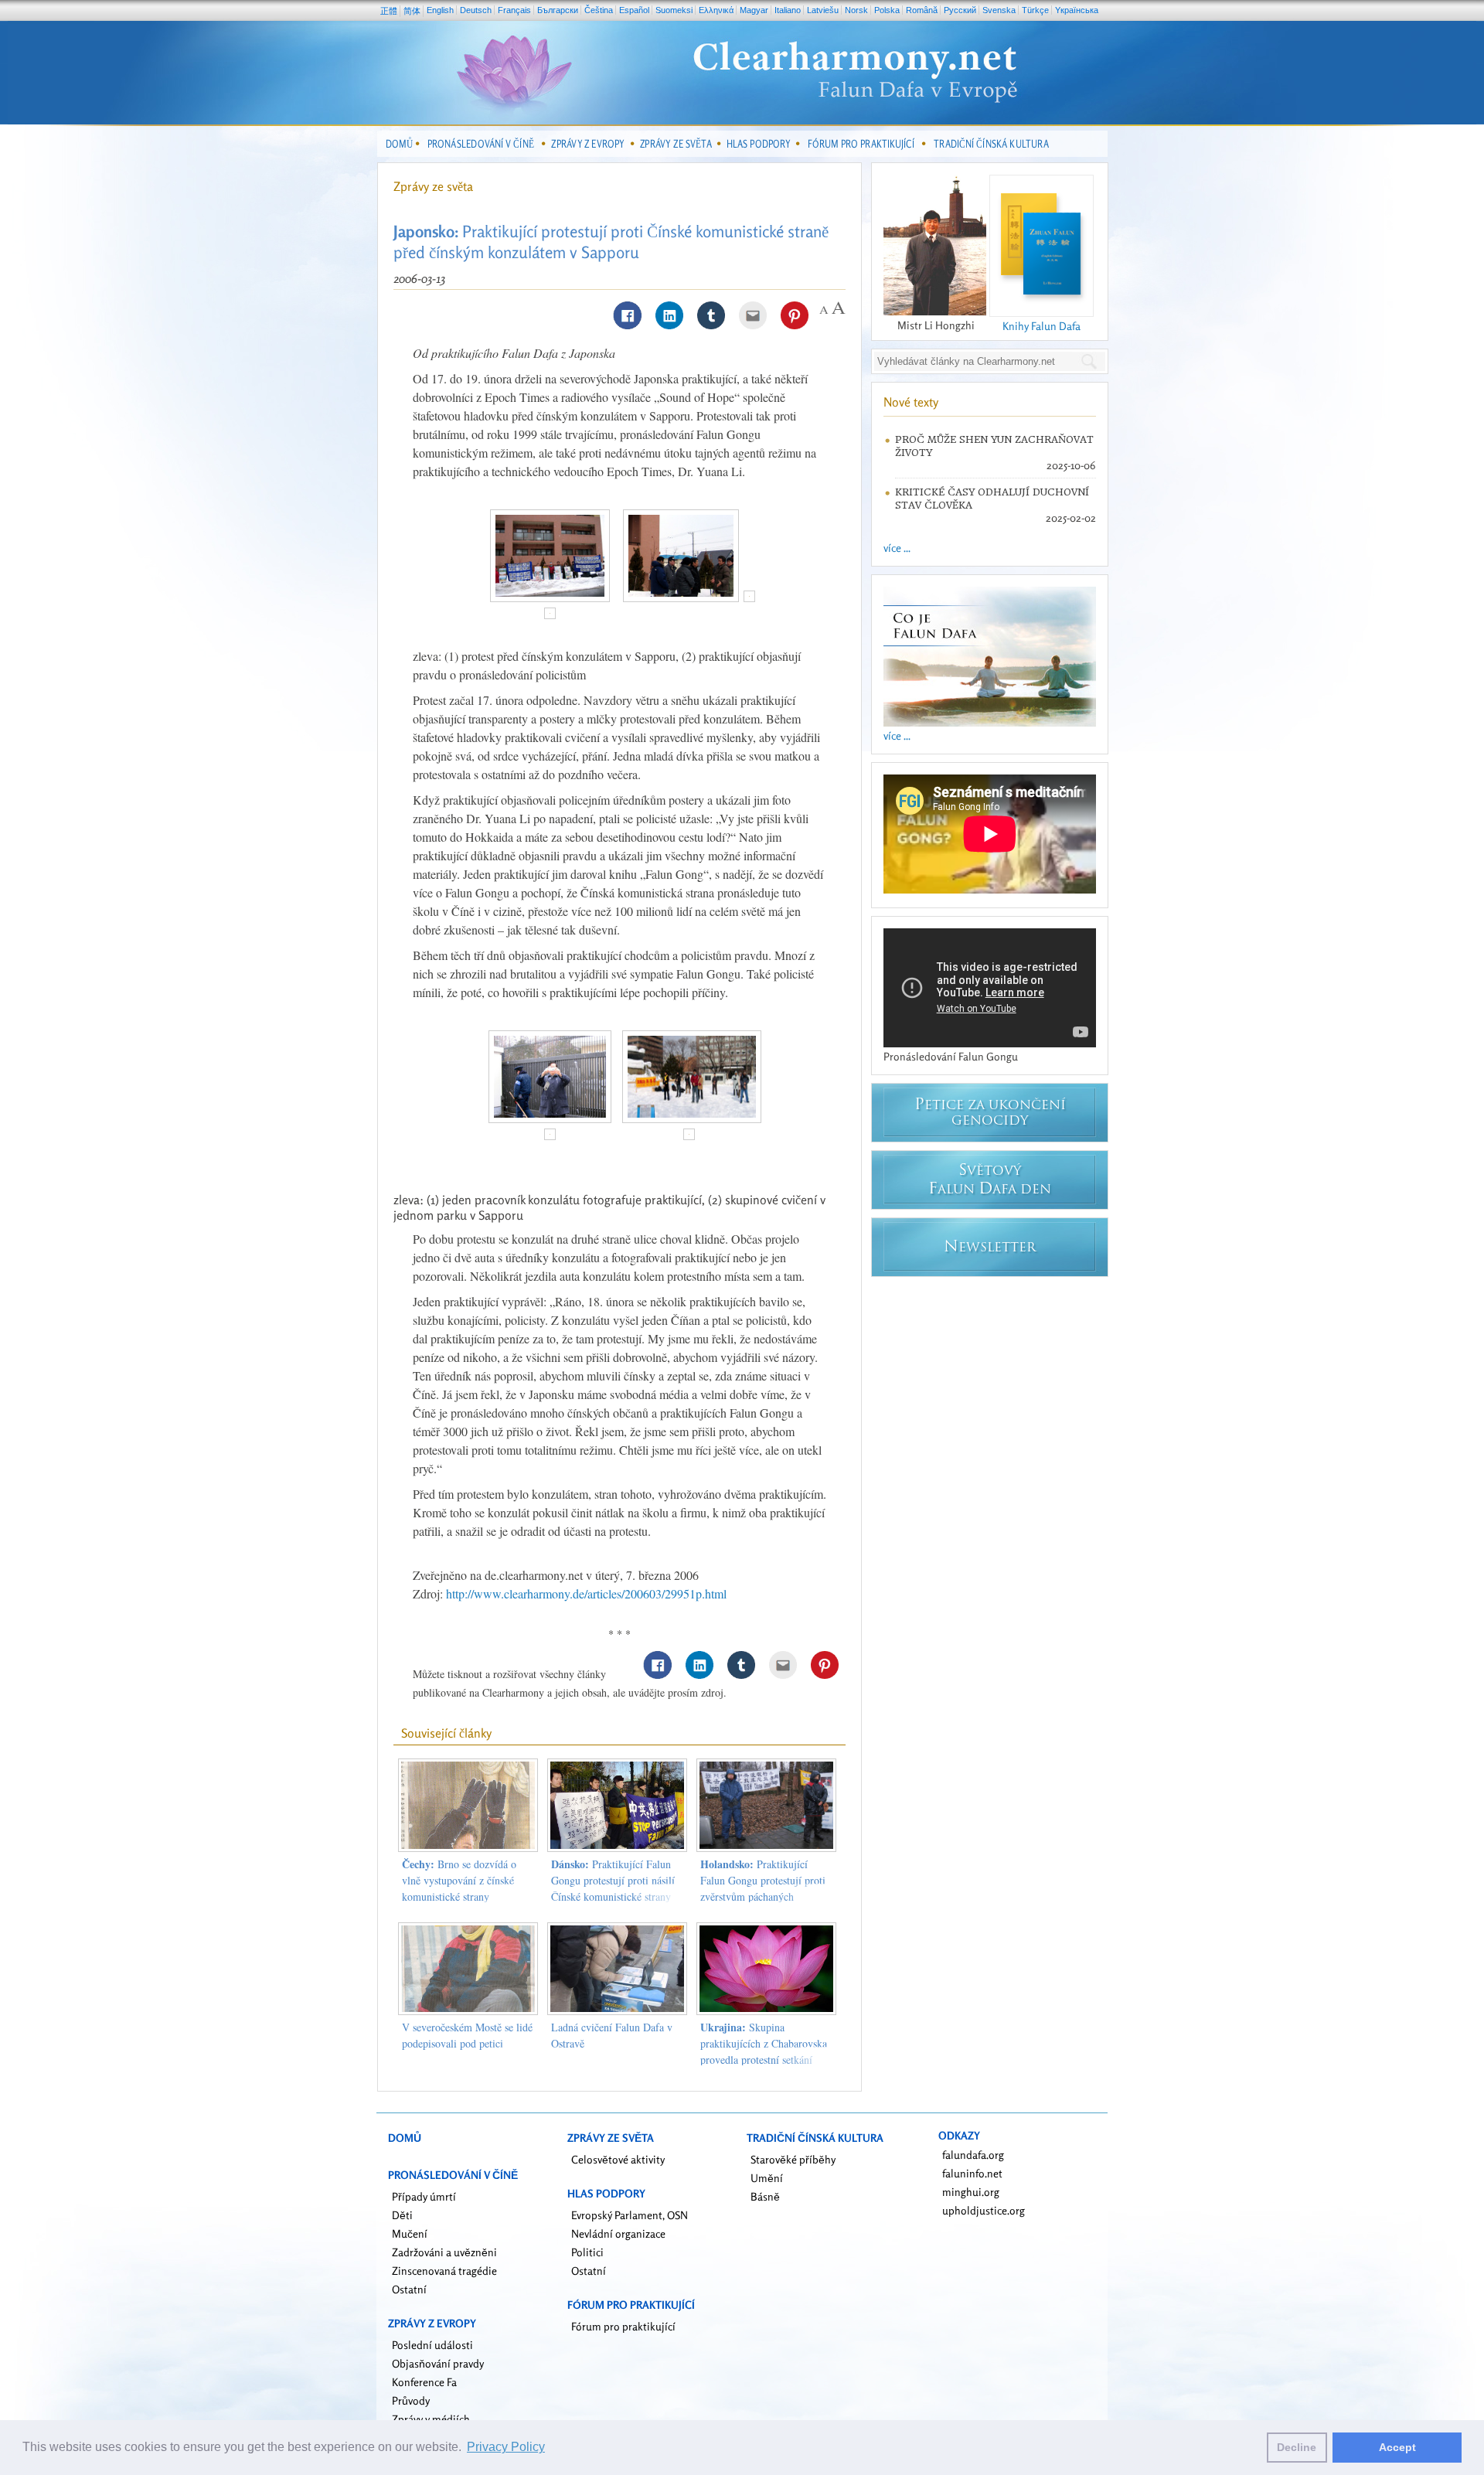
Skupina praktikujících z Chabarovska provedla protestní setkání (764, 2043)
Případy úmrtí (424, 2196)
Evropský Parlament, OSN (630, 2215)
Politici (587, 2252)
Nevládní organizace (618, 2233)
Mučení (410, 2233)
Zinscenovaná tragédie (444, 2271)
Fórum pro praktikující (623, 2326)
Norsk (856, 10)
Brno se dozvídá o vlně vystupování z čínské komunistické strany (459, 1880)
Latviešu (823, 10)
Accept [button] (1397, 2447)
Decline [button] (1297, 2447)
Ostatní (409, 2289)
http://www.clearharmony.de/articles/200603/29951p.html (586, 1593)
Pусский (960, 10)
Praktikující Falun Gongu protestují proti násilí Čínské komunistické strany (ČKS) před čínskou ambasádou (613, 1896)
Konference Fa (424, 2382)
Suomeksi (674, 10)
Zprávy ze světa (433, 186)
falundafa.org (973, 2155)
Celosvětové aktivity (618, 2159)
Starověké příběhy (793, 2159)
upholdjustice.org (984, 2210)
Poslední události (432, 2345)
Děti (402, 2215)
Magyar (754, 10)
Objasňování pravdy (438, 2363)
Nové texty (911, 402)
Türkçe (1035, 10)
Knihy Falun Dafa (1042, 326)
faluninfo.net (972, 2173)
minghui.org (971, 2192)
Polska (887, 10)
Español (634, 10)
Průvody (411, 2400)
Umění (767, 2178)
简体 (412, 11)
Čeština (599, 10)
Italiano (788, 10)
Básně (765, 2196)
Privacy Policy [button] (506, 2447)
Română (922, 10)
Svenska (999, 10)
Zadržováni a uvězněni (444, 2252)
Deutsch (476, 10)
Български (558, 10)
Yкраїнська (1077, 10)
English (440, 10)
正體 (389, 11)
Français (514, 10)
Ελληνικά (716, 10)
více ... (897, 548)
